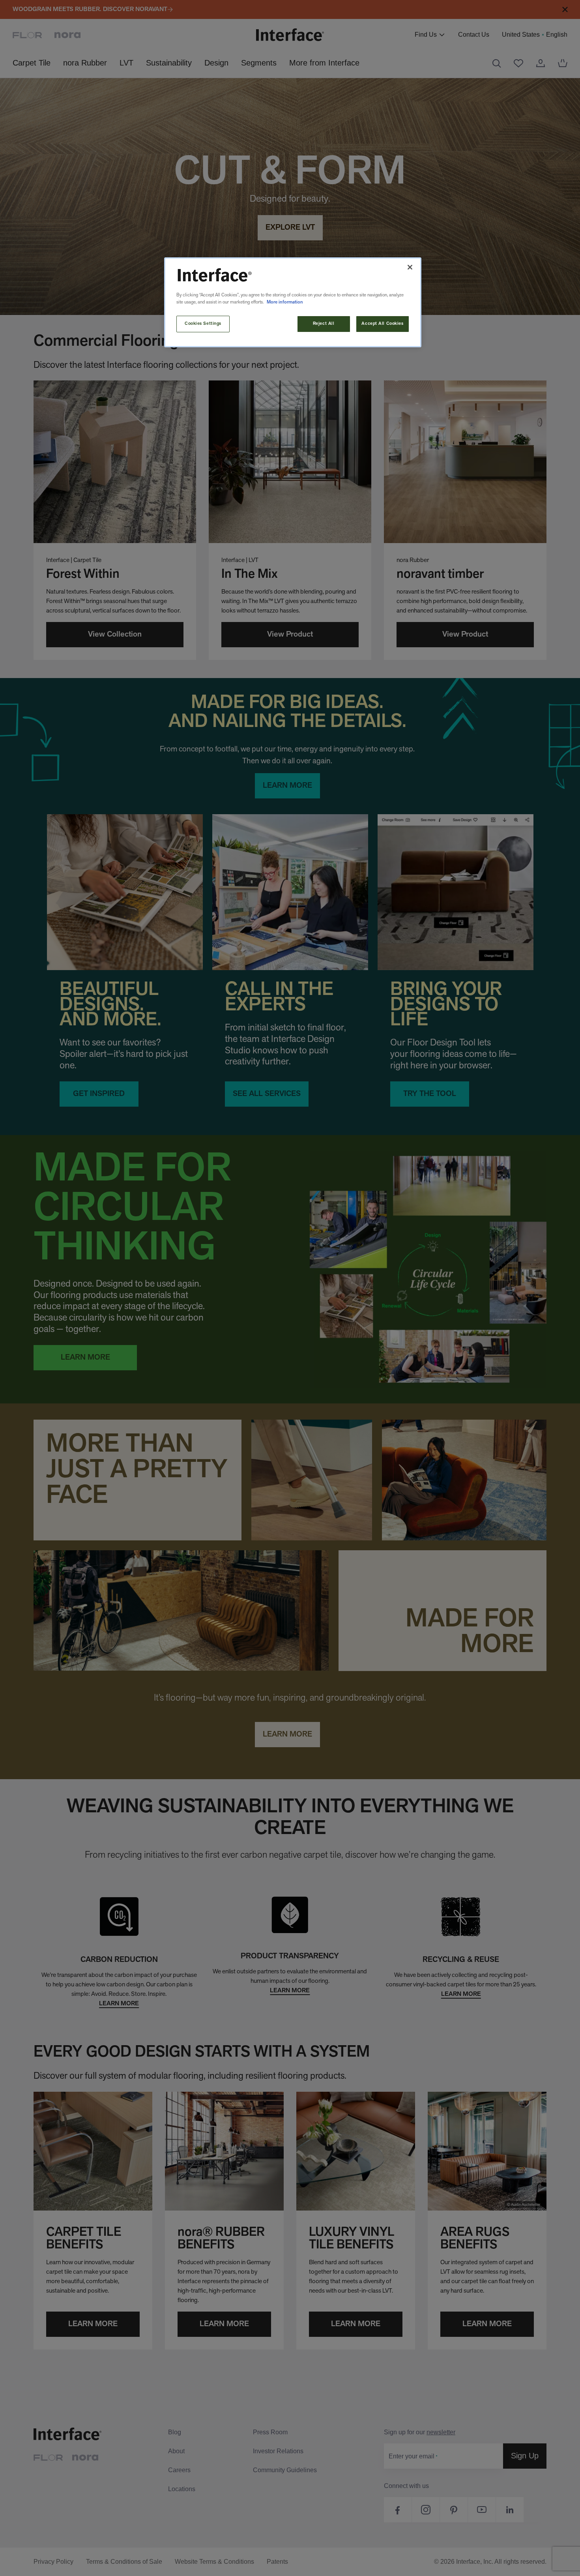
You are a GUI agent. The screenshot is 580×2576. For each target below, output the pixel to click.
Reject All (324, 324)
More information (285, 302)
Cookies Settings (203, 324)
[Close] (410, 267)
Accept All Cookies (382, 324)
